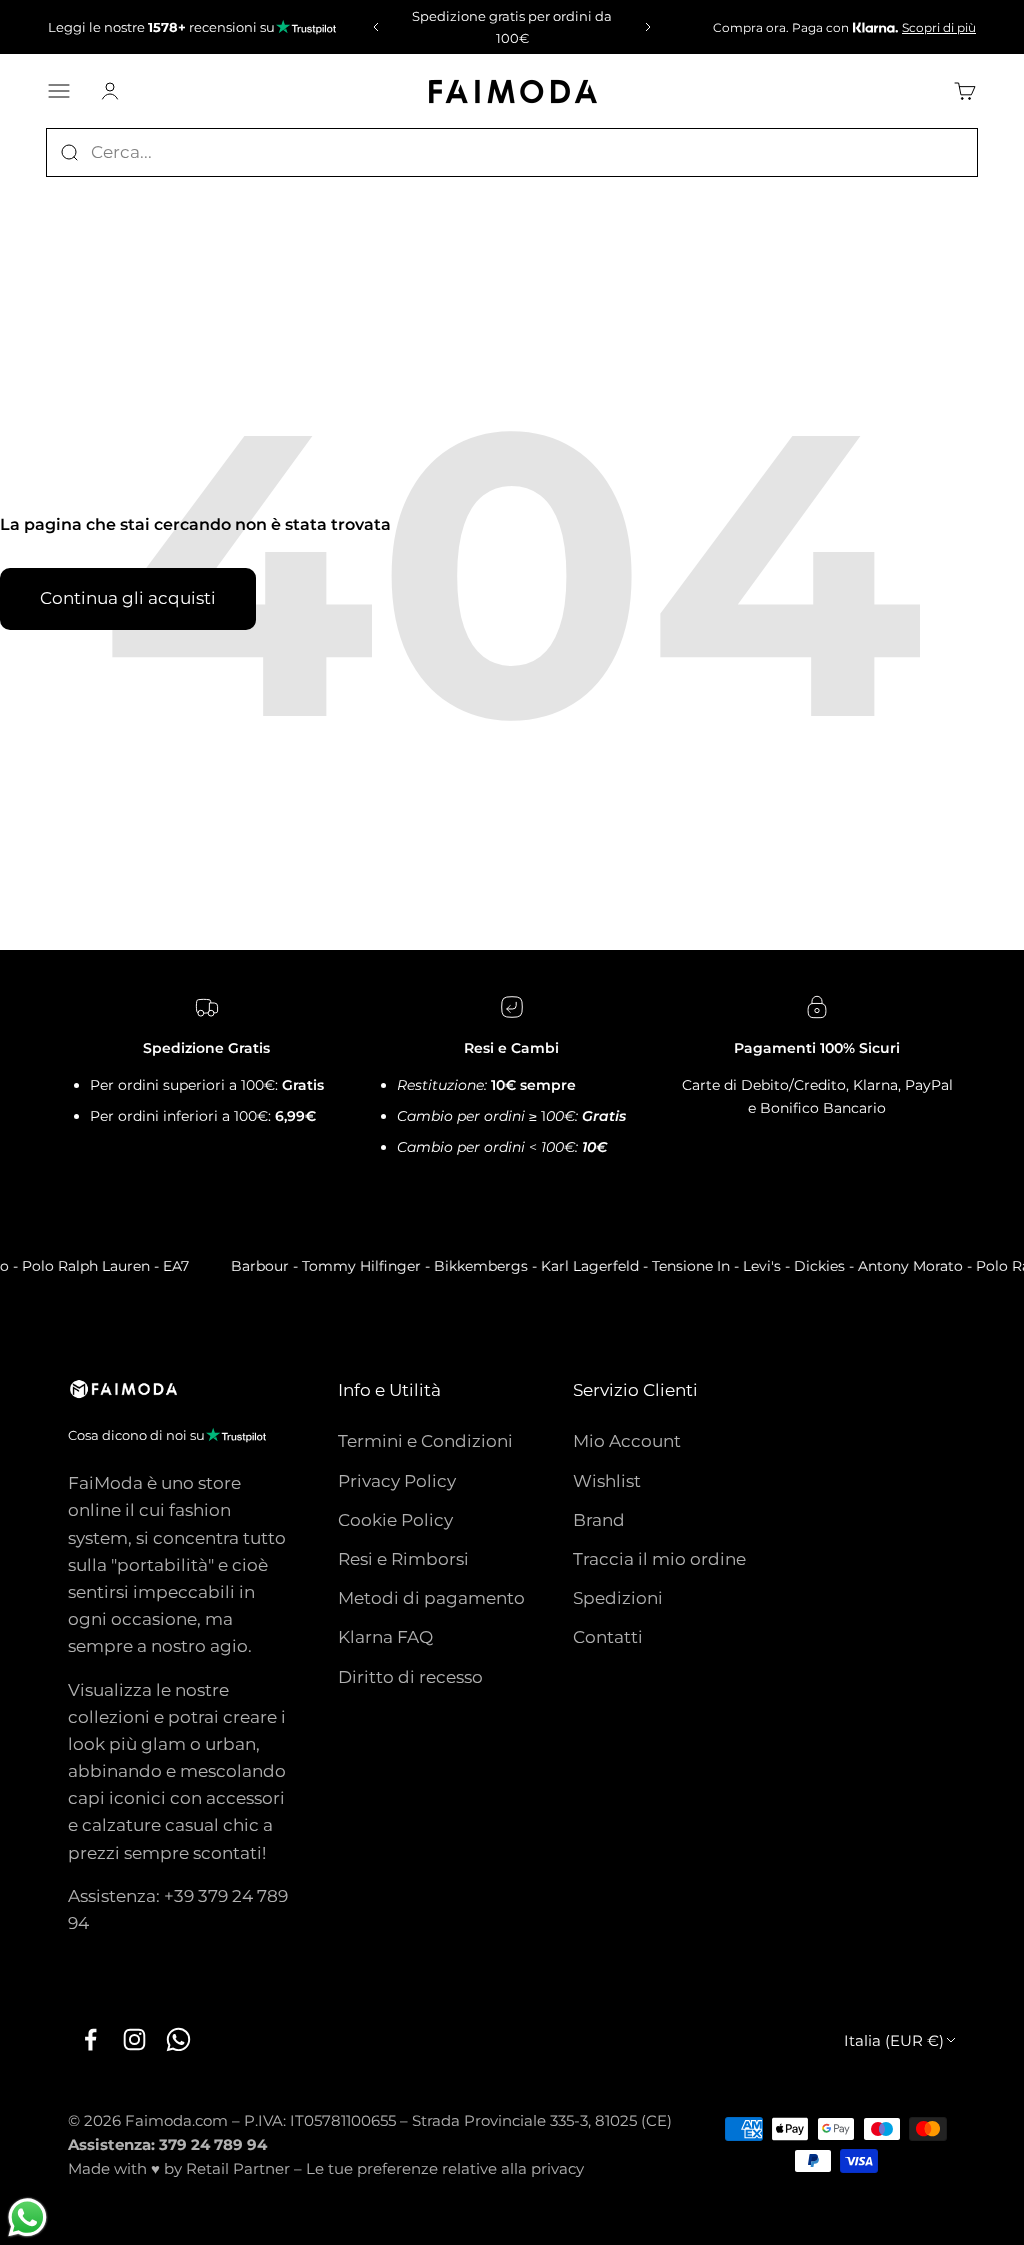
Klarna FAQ (385, 1637)
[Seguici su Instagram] (134, 2039)
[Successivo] (651, 27)
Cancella (940, 152)
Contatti (608, 1637)
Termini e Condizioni (425, 1441)
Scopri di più (939, 27)
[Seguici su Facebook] (90, 2039)
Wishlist (607, 1481)
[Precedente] (373, 27)
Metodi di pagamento (431, 1598)
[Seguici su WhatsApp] (178, 2039)
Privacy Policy (397, 1481)
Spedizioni (618, 1598)
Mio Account (627, 1441)
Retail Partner (238, 2168)
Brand (599, 1520)
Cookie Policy (395, 1520)
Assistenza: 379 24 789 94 (167, 2144)
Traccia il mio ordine (659, 1559)
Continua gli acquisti (128, 598)
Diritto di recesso (410, 1677)
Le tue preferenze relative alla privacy (445, 2168)
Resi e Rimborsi (403, 1559)
